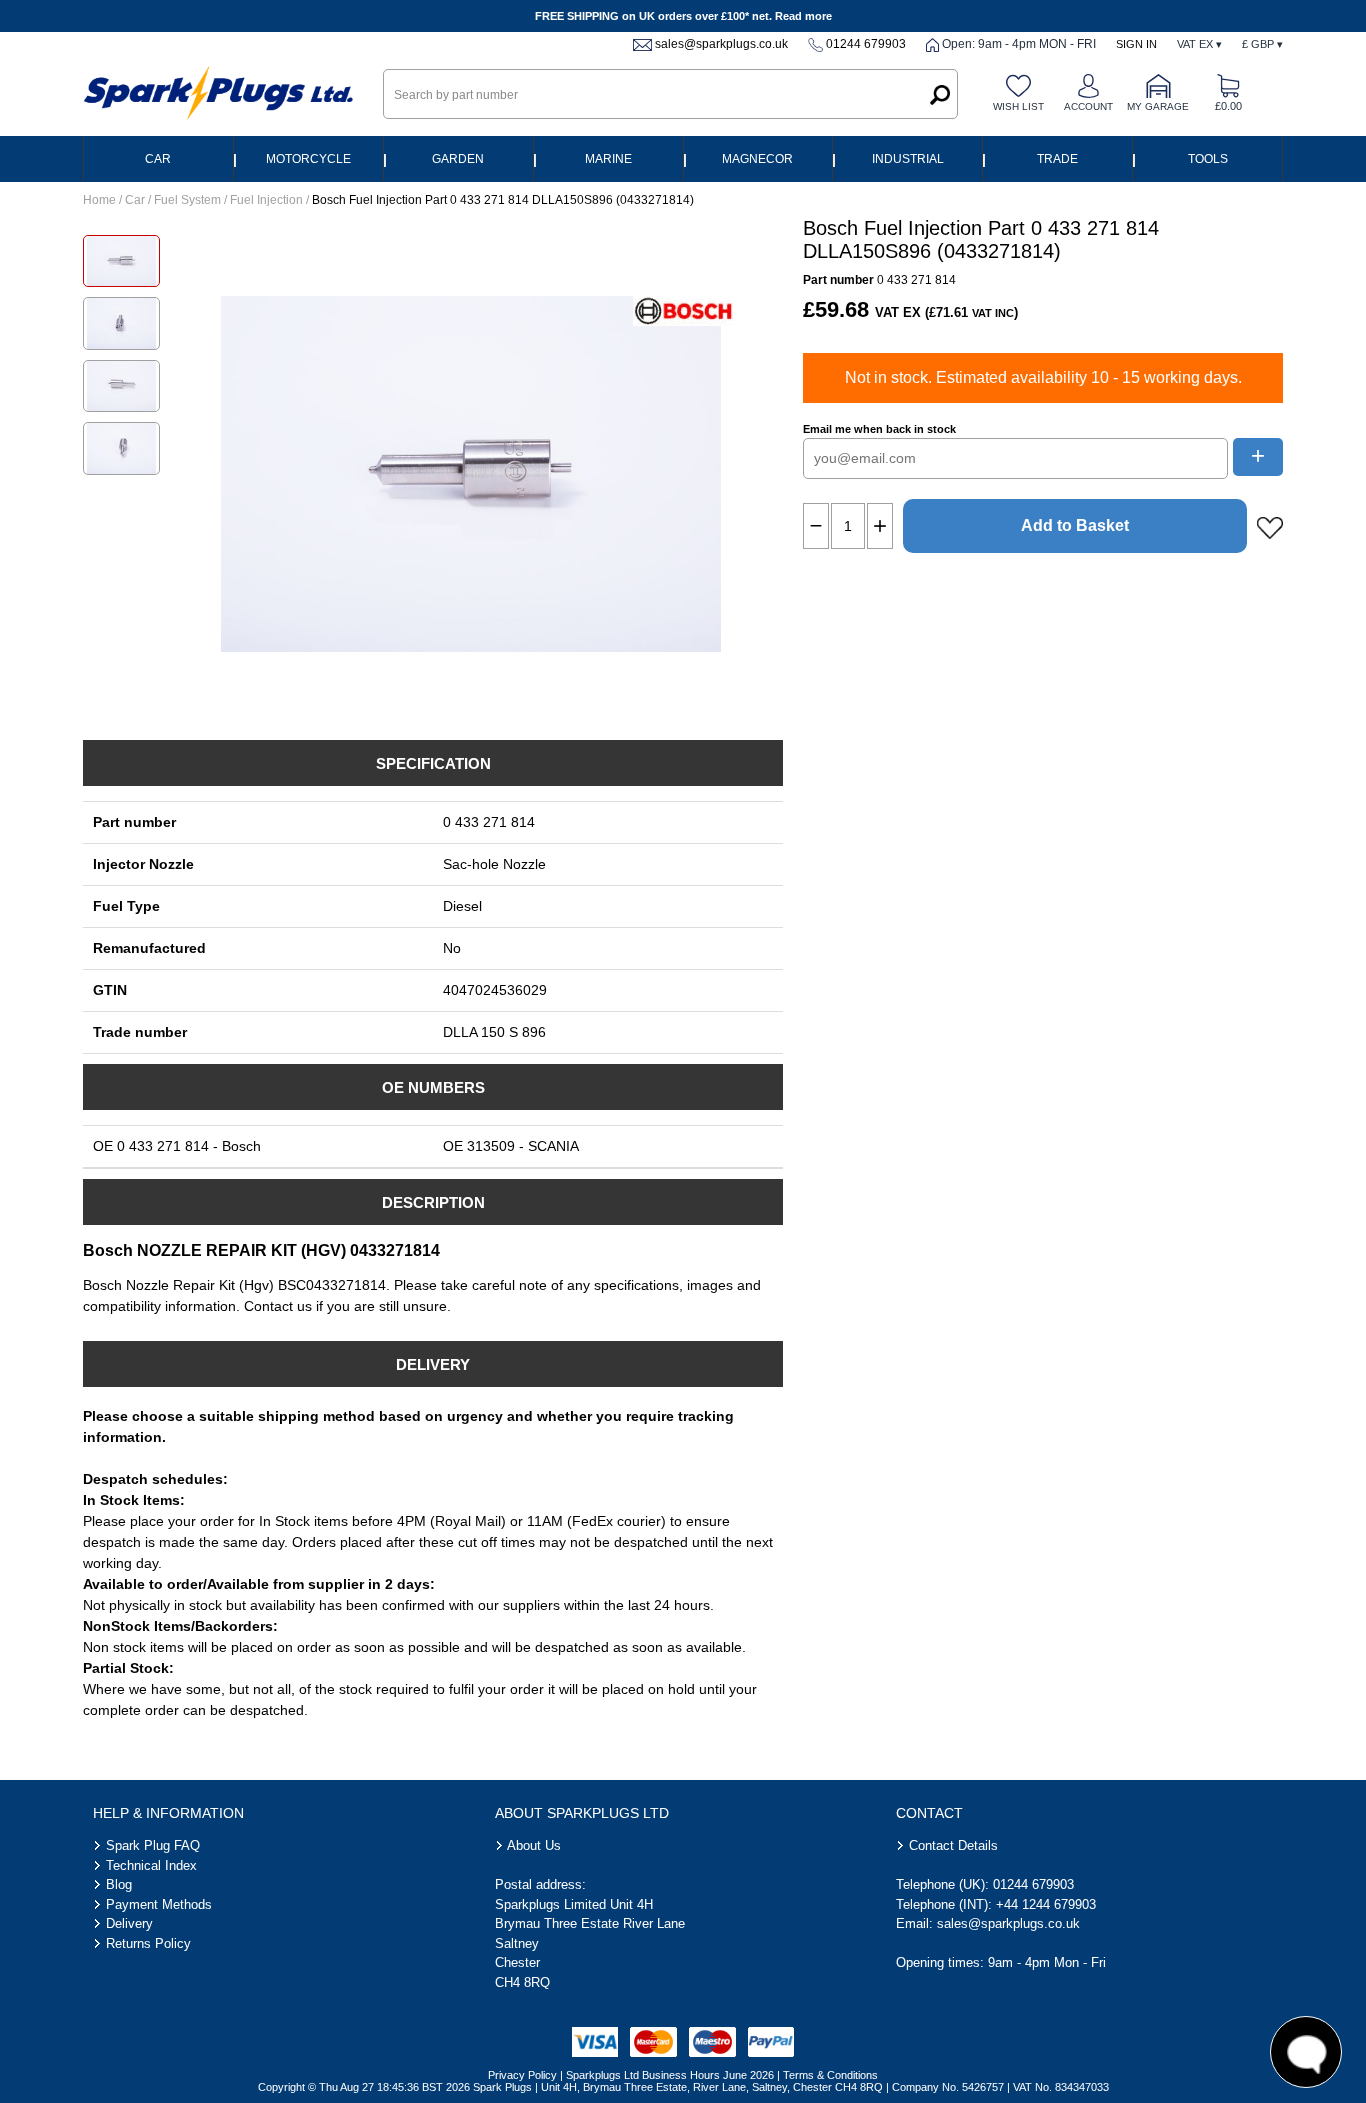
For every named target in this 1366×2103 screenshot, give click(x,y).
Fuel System (187, 200)
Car (158, 159)
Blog (119, 1884)
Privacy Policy (522, 2075)
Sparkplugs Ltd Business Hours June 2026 (670, 2075)
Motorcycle (308, 159)
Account (1088, 106)
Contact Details (953, 1845)
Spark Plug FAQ (153, 1845)
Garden (458, 159)
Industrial (908, 159)
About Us (534, 1845)
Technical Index (151, 1865)
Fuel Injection (266, 200)
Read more (803, 16)
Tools (1208, 159)
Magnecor (757, 159)
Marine (608, 159)
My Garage (1158, 106)
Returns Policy (148, 1943)
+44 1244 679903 (1046, 1904)
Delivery (129, 1923)
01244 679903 (866, 44)
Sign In (1136, 44)
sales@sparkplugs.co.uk (721, 44)
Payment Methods (159, 1904)
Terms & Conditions (830, 2075)
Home (99, 200)
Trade (1057, 159)
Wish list (1018, 106)
